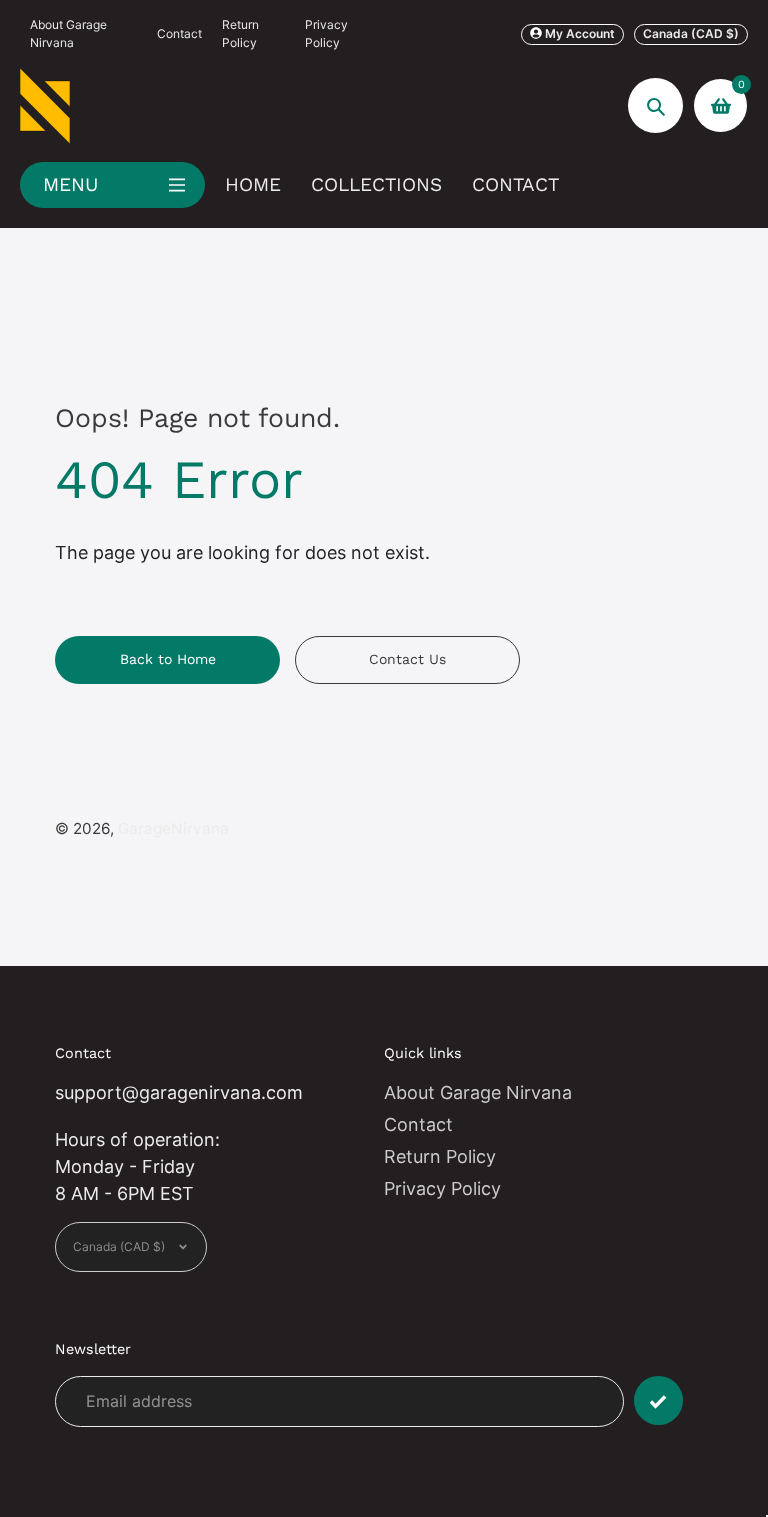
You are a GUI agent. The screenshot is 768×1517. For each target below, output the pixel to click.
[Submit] (658, 1400)
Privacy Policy (326, 33)
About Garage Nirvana (68, 33)
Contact (179, 33)
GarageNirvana (173, 828)
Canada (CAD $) (691, 33)
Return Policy (240, 33)
